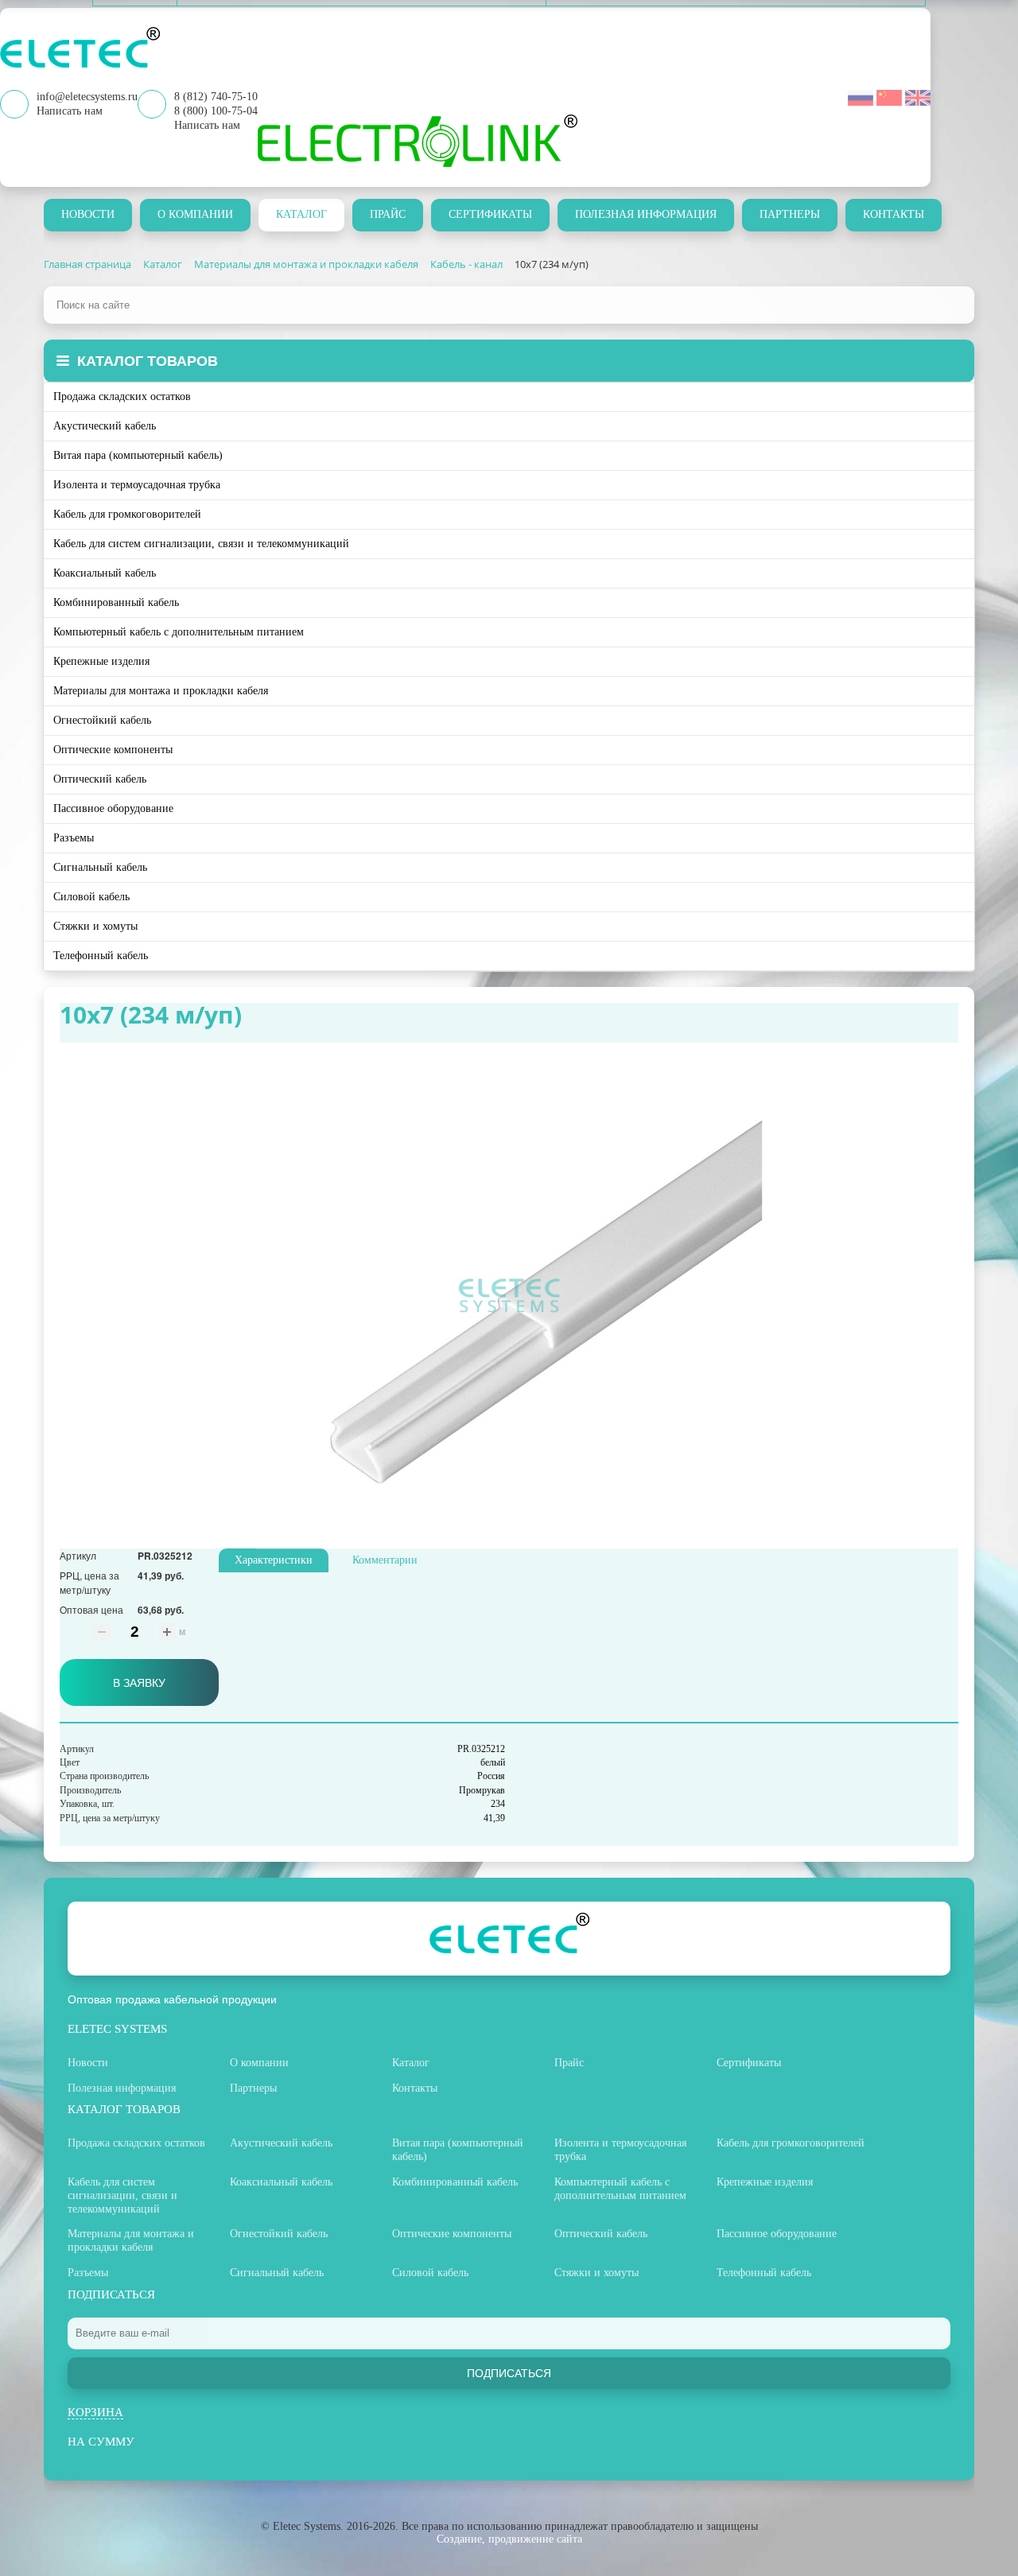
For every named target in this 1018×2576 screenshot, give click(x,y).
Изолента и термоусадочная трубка (137, 485)
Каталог (301, 214)
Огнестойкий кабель (102, 720)
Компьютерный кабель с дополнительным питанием (179, 632)
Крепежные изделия (101, 661)
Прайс (388, 214)
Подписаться (509, 2373)
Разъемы (74, 838)
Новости (88, 214)
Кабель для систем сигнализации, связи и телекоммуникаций (201, 544)
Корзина (95, 2412)
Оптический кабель (100, 779)
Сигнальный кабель (100, 867)
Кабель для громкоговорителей (127, 514)
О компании (195, 214)
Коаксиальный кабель (105, 573)
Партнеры (790, 214)
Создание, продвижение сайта (509, 2539)
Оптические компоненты (113, 750)
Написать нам (207, 125)
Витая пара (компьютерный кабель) (138, 455)
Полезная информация (646, 214)
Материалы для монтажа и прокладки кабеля (161, 691)
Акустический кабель (105, 426)
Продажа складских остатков (122, 396)
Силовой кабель (91, 897)
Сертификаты (490, 214)
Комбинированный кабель (116, 602)
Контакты (894, 214)
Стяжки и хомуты (95, 926)
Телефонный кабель (101, 956)
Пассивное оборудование (113, 808)
